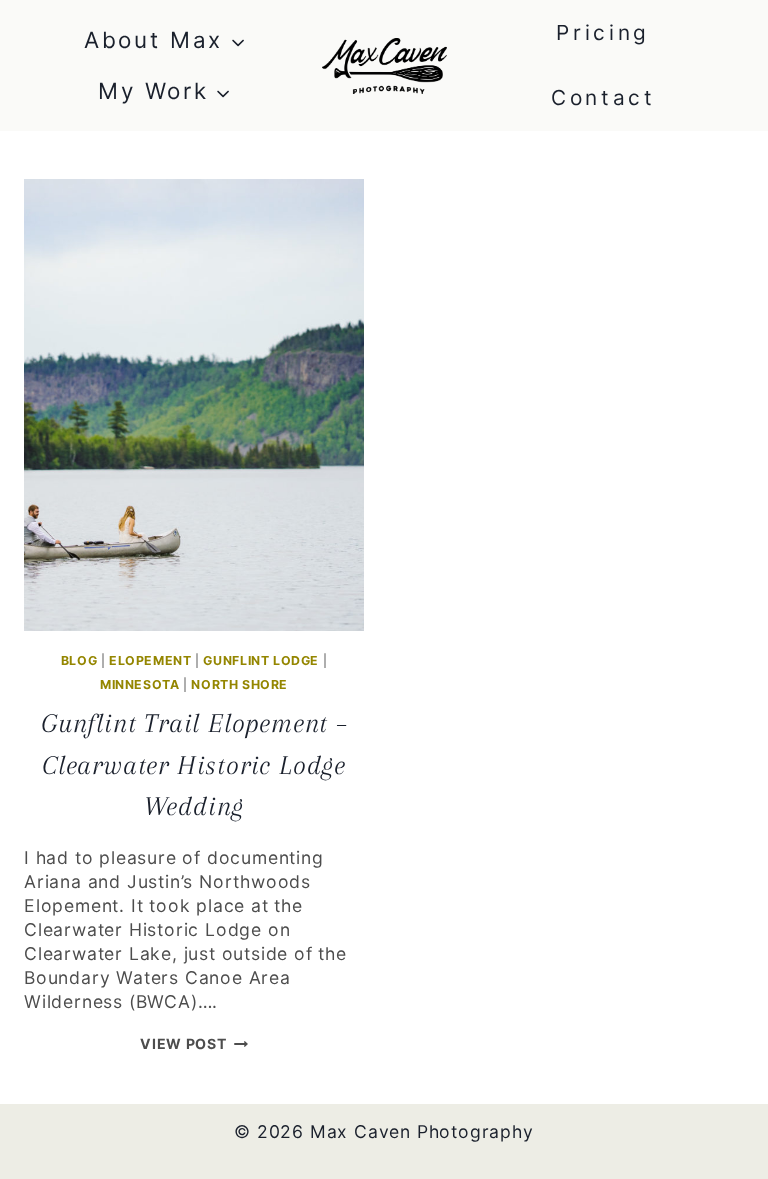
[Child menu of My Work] (165, 91)
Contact (603, 97)
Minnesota (140, 684)
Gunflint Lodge (261, 660)
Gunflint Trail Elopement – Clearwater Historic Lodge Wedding (194, 764)
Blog (79, 660)
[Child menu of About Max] (164, 40)
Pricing (603, 32)
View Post (193, 1043)
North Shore (239, 684)
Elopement (150, 660)
